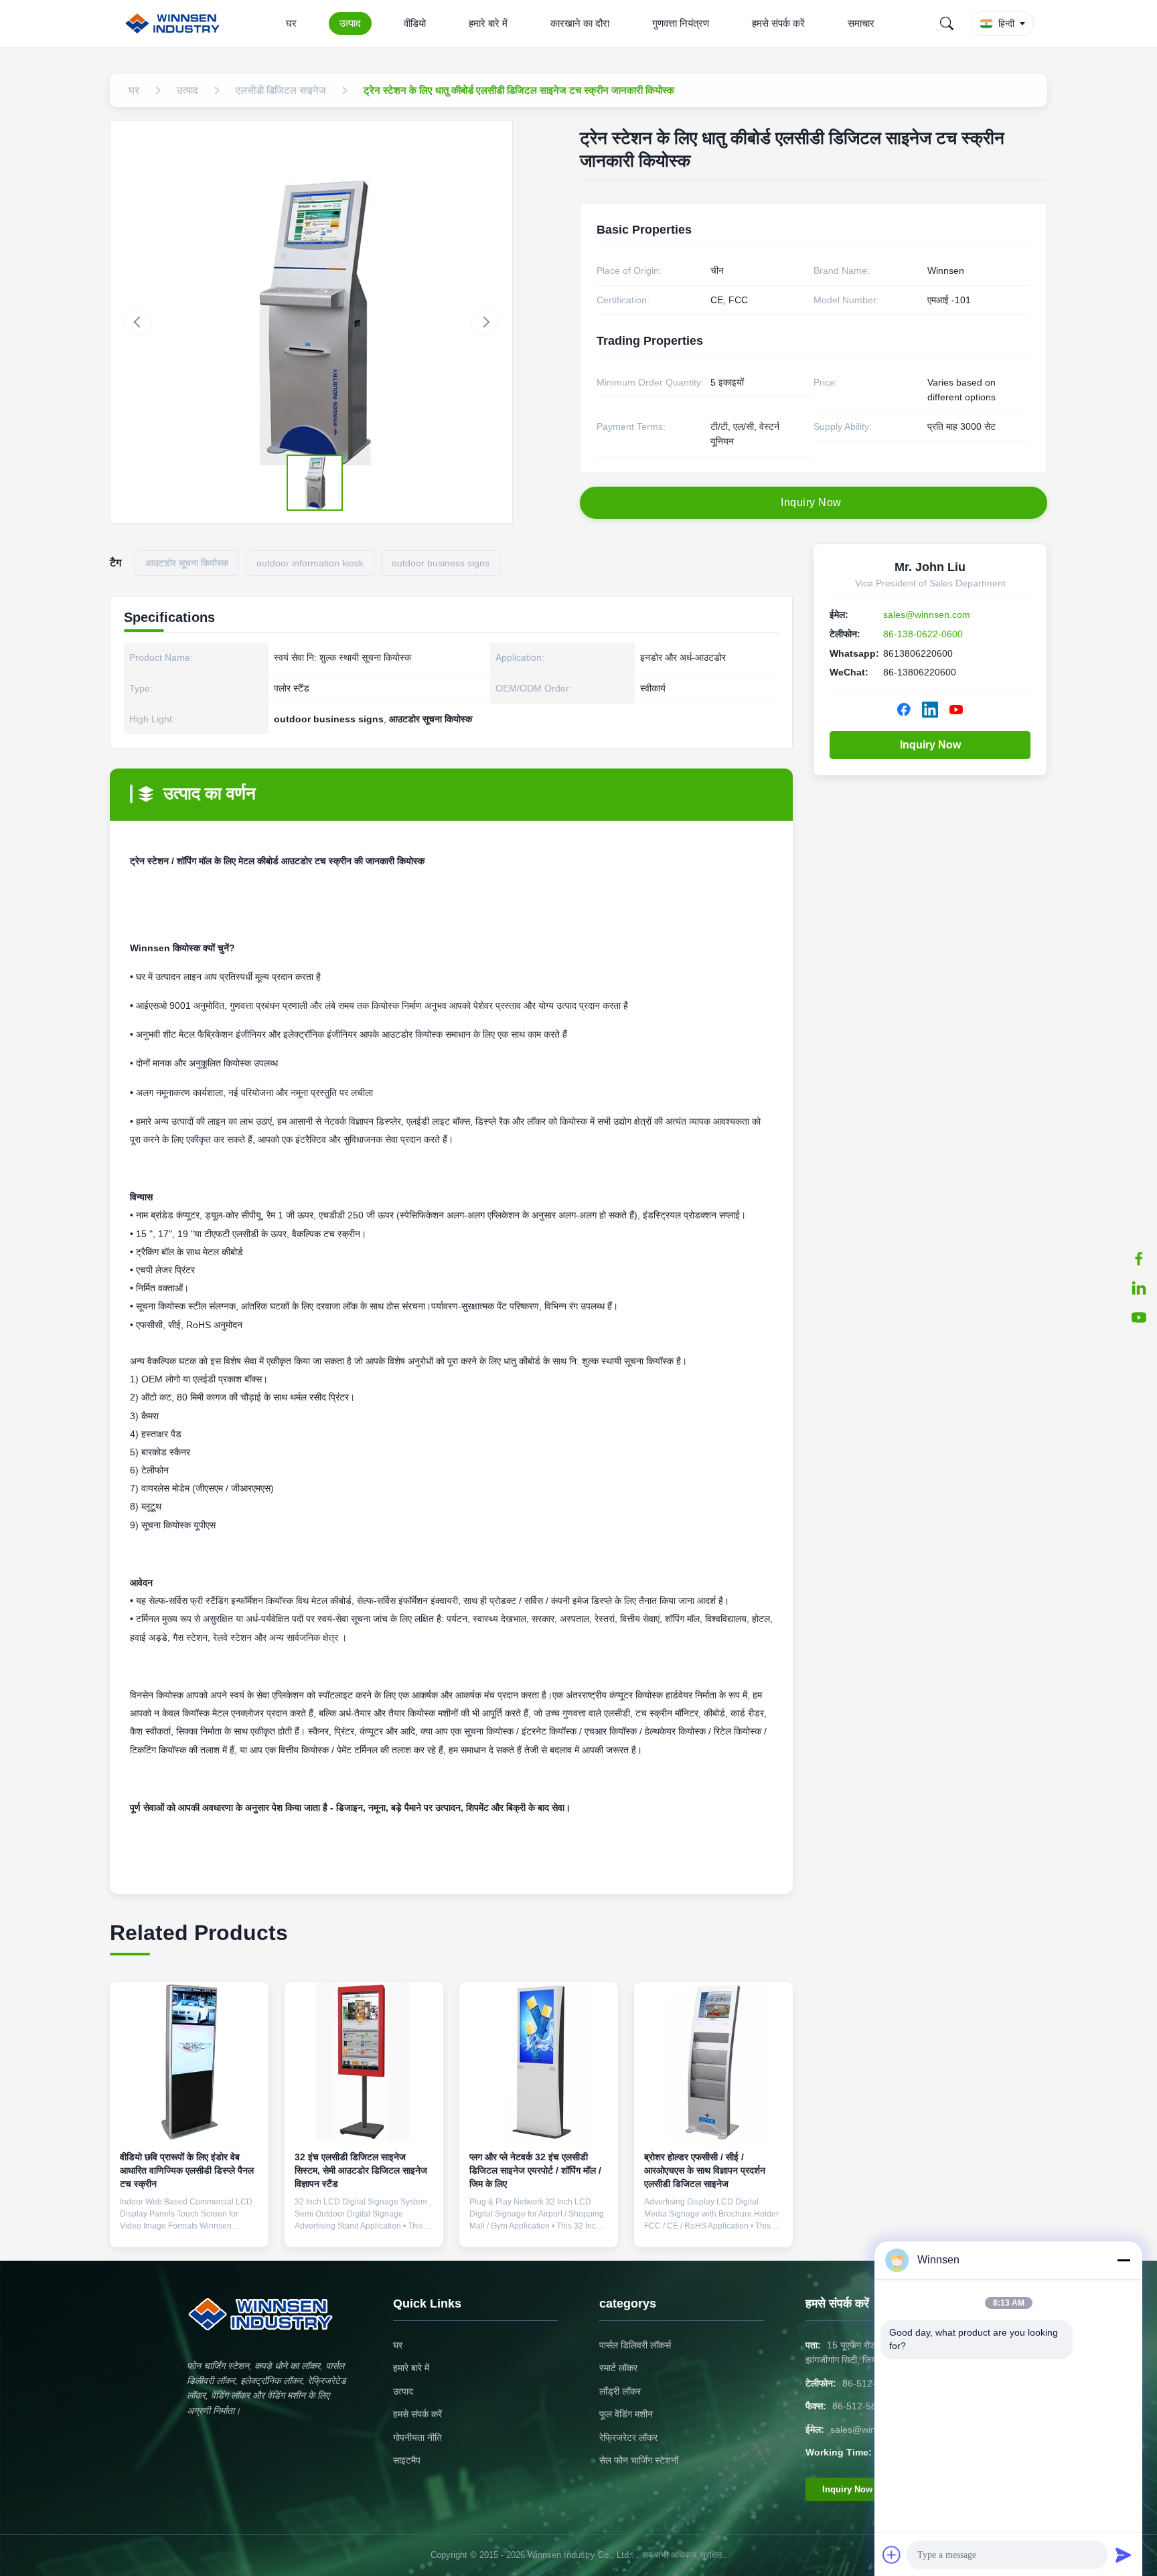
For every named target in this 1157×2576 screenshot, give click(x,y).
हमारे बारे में (488, 23)
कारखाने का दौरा (580, 23)
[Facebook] (1139, 1259)
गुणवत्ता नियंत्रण (681, 23)
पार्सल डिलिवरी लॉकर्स (635, 2345)
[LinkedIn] (1139, 1288)
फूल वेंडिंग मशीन (626, 2414)
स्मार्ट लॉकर (618, 2368)
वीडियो (415, 23)
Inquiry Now (930, 745)
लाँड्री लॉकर (620, 2391)
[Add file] (892, 2555)
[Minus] (1124, 2260)
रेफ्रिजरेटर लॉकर (628, 2437)
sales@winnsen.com (927, 615)
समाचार (861, 23)
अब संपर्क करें (189, 2226)
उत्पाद (350, 23)
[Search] (947, 23)
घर (291, 23)
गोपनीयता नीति (417, 2437)
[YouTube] (1139, 1317)
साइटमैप (407, 2460)
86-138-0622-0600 (923, 634)
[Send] (1124, 2555)
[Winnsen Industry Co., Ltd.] (175, 23)
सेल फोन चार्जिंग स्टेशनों (639, 2460)
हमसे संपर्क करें (778, 23)
